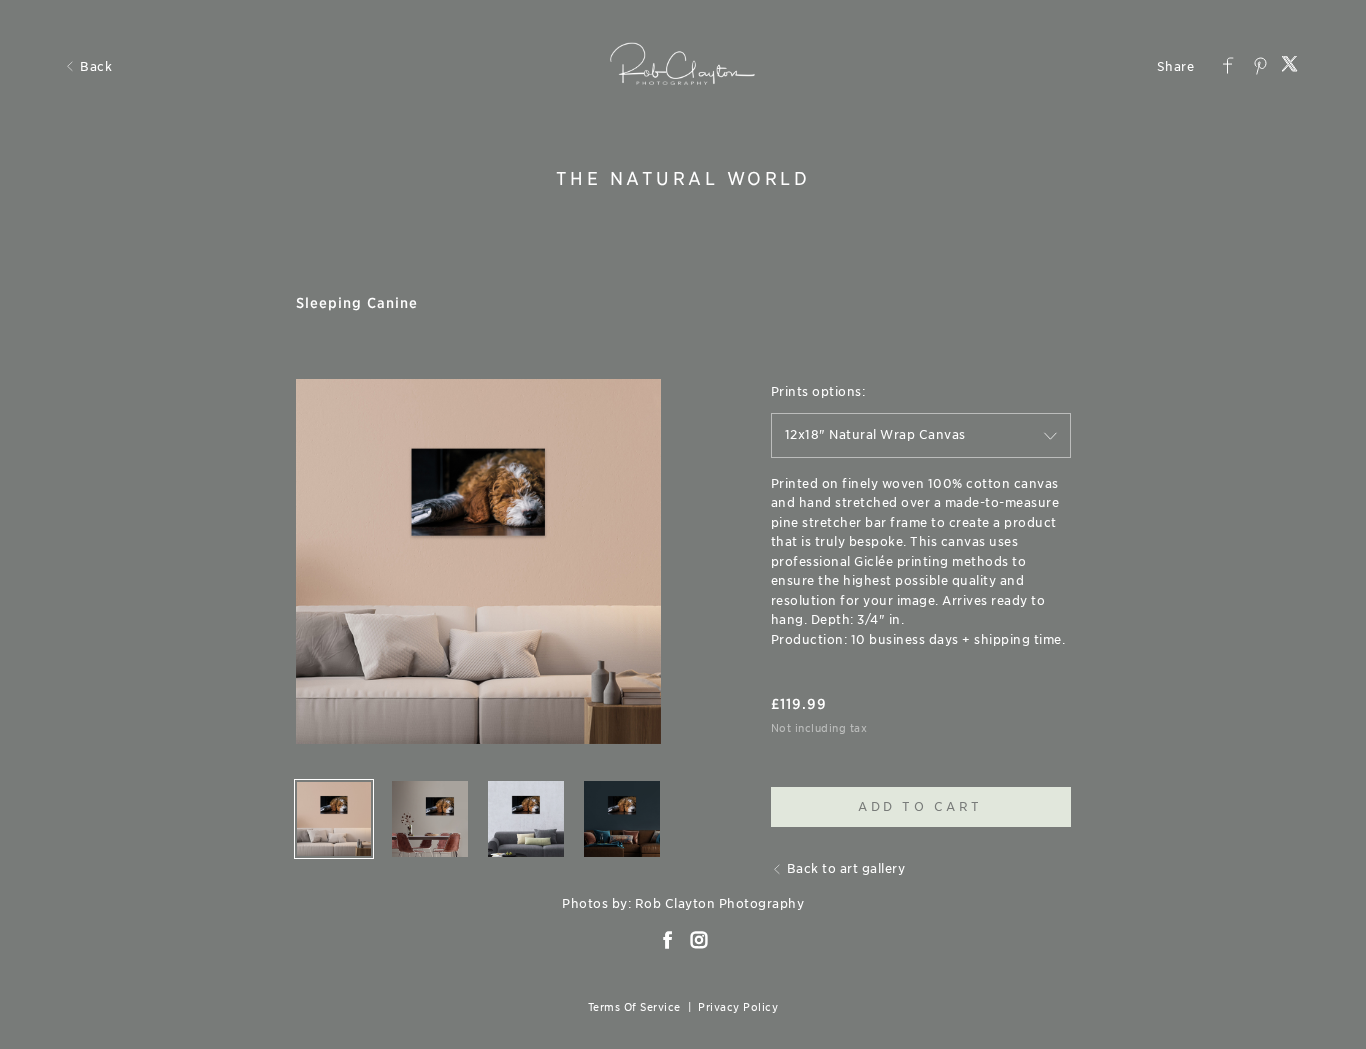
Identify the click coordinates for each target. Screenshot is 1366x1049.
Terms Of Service (634, 1007)
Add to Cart (920, 806)
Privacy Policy (738, 1007)
